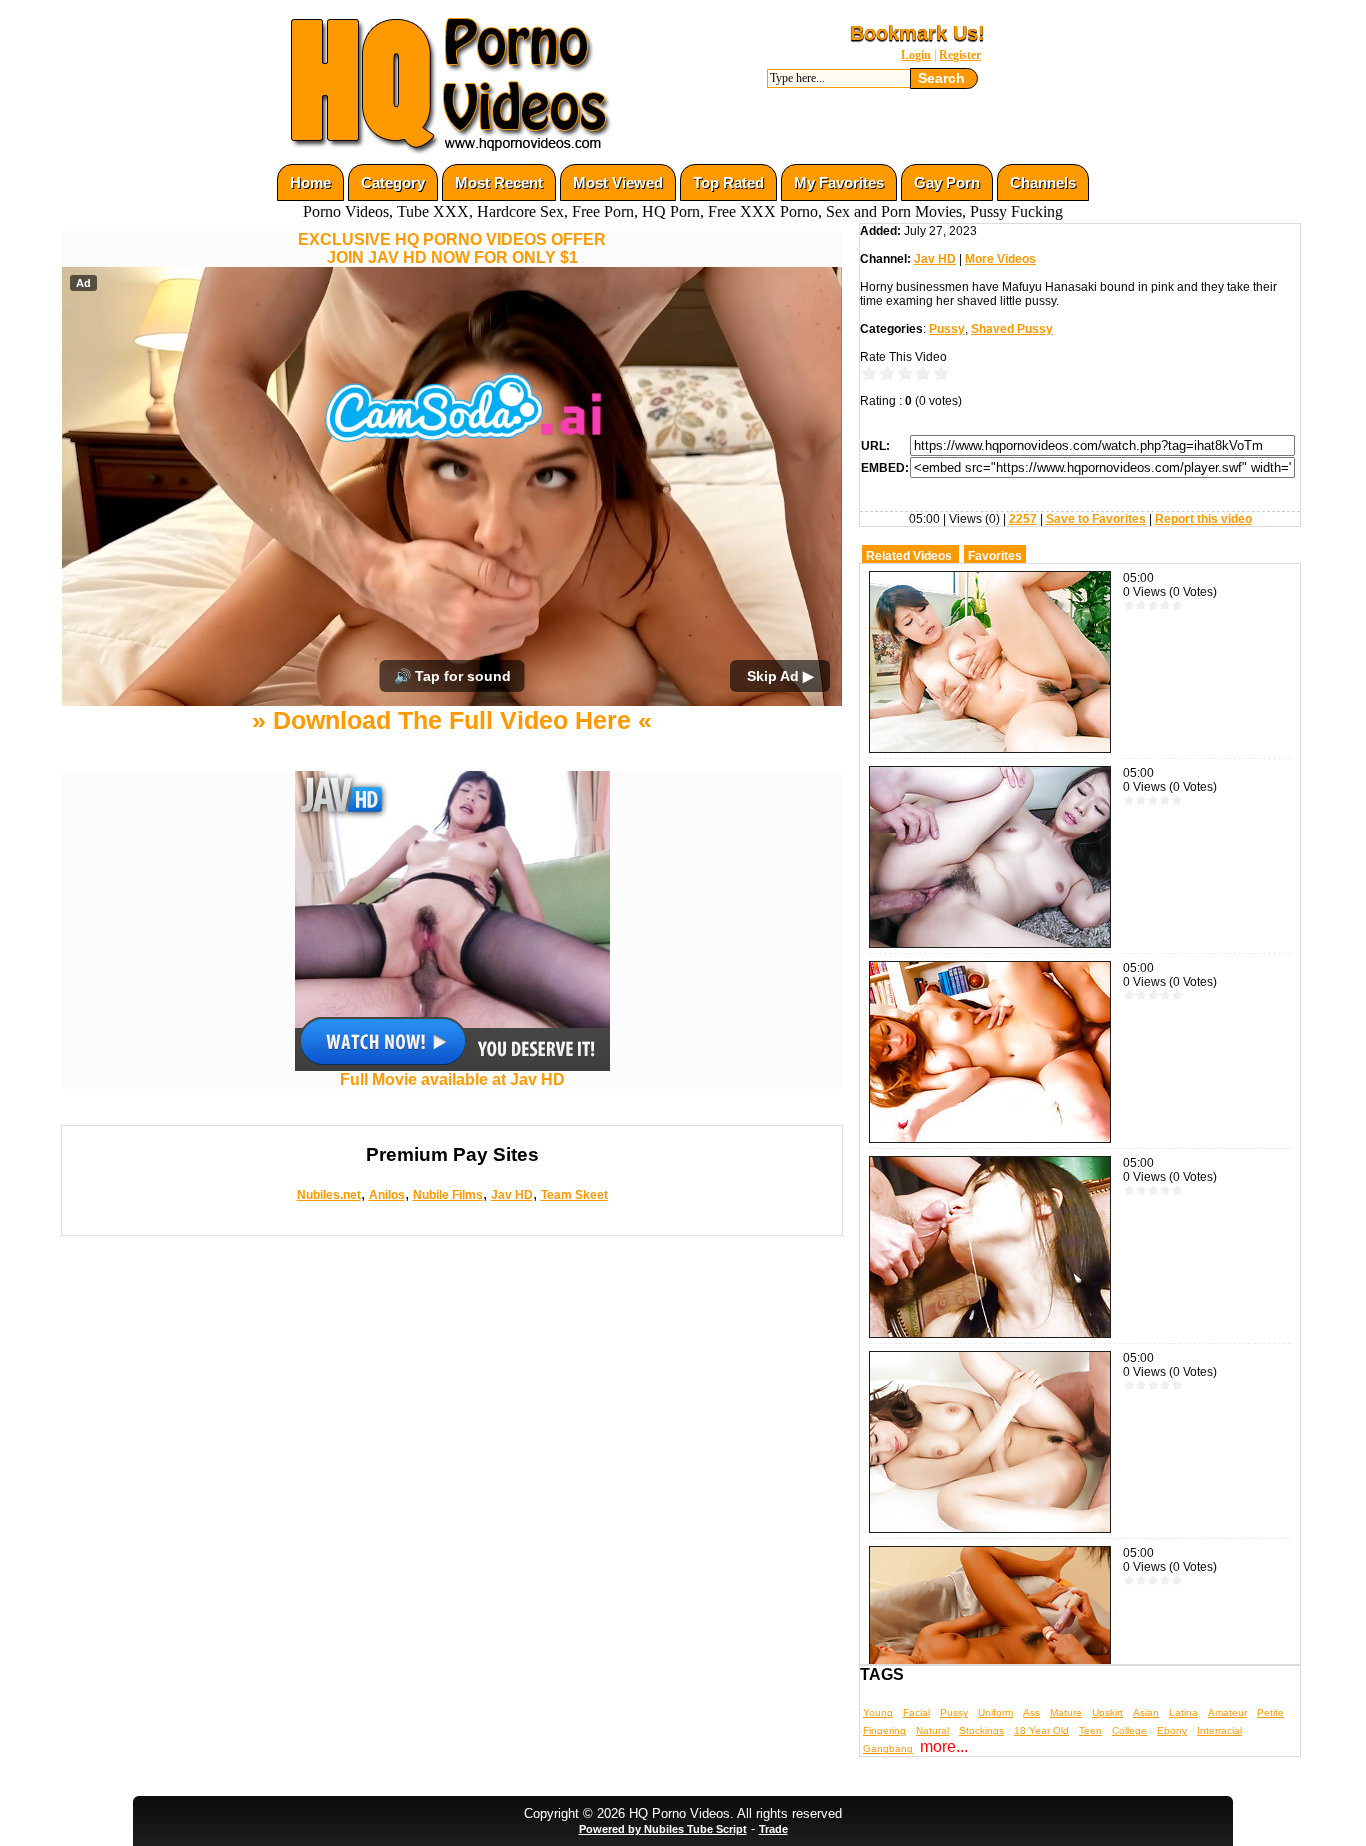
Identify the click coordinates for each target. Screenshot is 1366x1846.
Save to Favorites (1096, 519)
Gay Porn (947, 182)
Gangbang (888, 1748)
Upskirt (1107, 1712)
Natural (932, 1730)
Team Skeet (574, 1195)
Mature (1066, 1712)
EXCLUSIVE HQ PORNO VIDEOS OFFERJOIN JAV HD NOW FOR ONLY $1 (452, 248)
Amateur (1227, 1712)
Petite (1270, 1712)
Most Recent (499, 182)
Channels (1043, 182)
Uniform (995, 1712)
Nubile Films (448, 1195)
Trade (773, 1829)
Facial (916, 1712)
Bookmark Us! (917, 33)
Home (310, 182)
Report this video (1203, 519)
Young (878, 1712)
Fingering (884, 1730)
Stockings (981, 1730)
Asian (1146, 1712)
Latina (1183, 1712)
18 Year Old (1041, 1730)
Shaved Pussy (1012, 329)
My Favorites (839, 182)
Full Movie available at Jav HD (452, 1079)
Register (960, 55)
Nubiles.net (329, 1195)
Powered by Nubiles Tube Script (663, 1829)
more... (944, 1746)
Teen (1090, 1730)
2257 (1023, 519)
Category (393, 182)
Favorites (995, 556)
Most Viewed (618, 182)
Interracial (1219, 1730)
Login (916, 55)
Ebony (1172, 1730)
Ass (1031, 1712)
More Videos (1000, 259)
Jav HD (512, 1195)
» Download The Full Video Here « (452, 720)
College (1129, 1730)
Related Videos (909, 556)
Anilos (387, 1195)
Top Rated (728, 182)
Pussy (947, 329)
